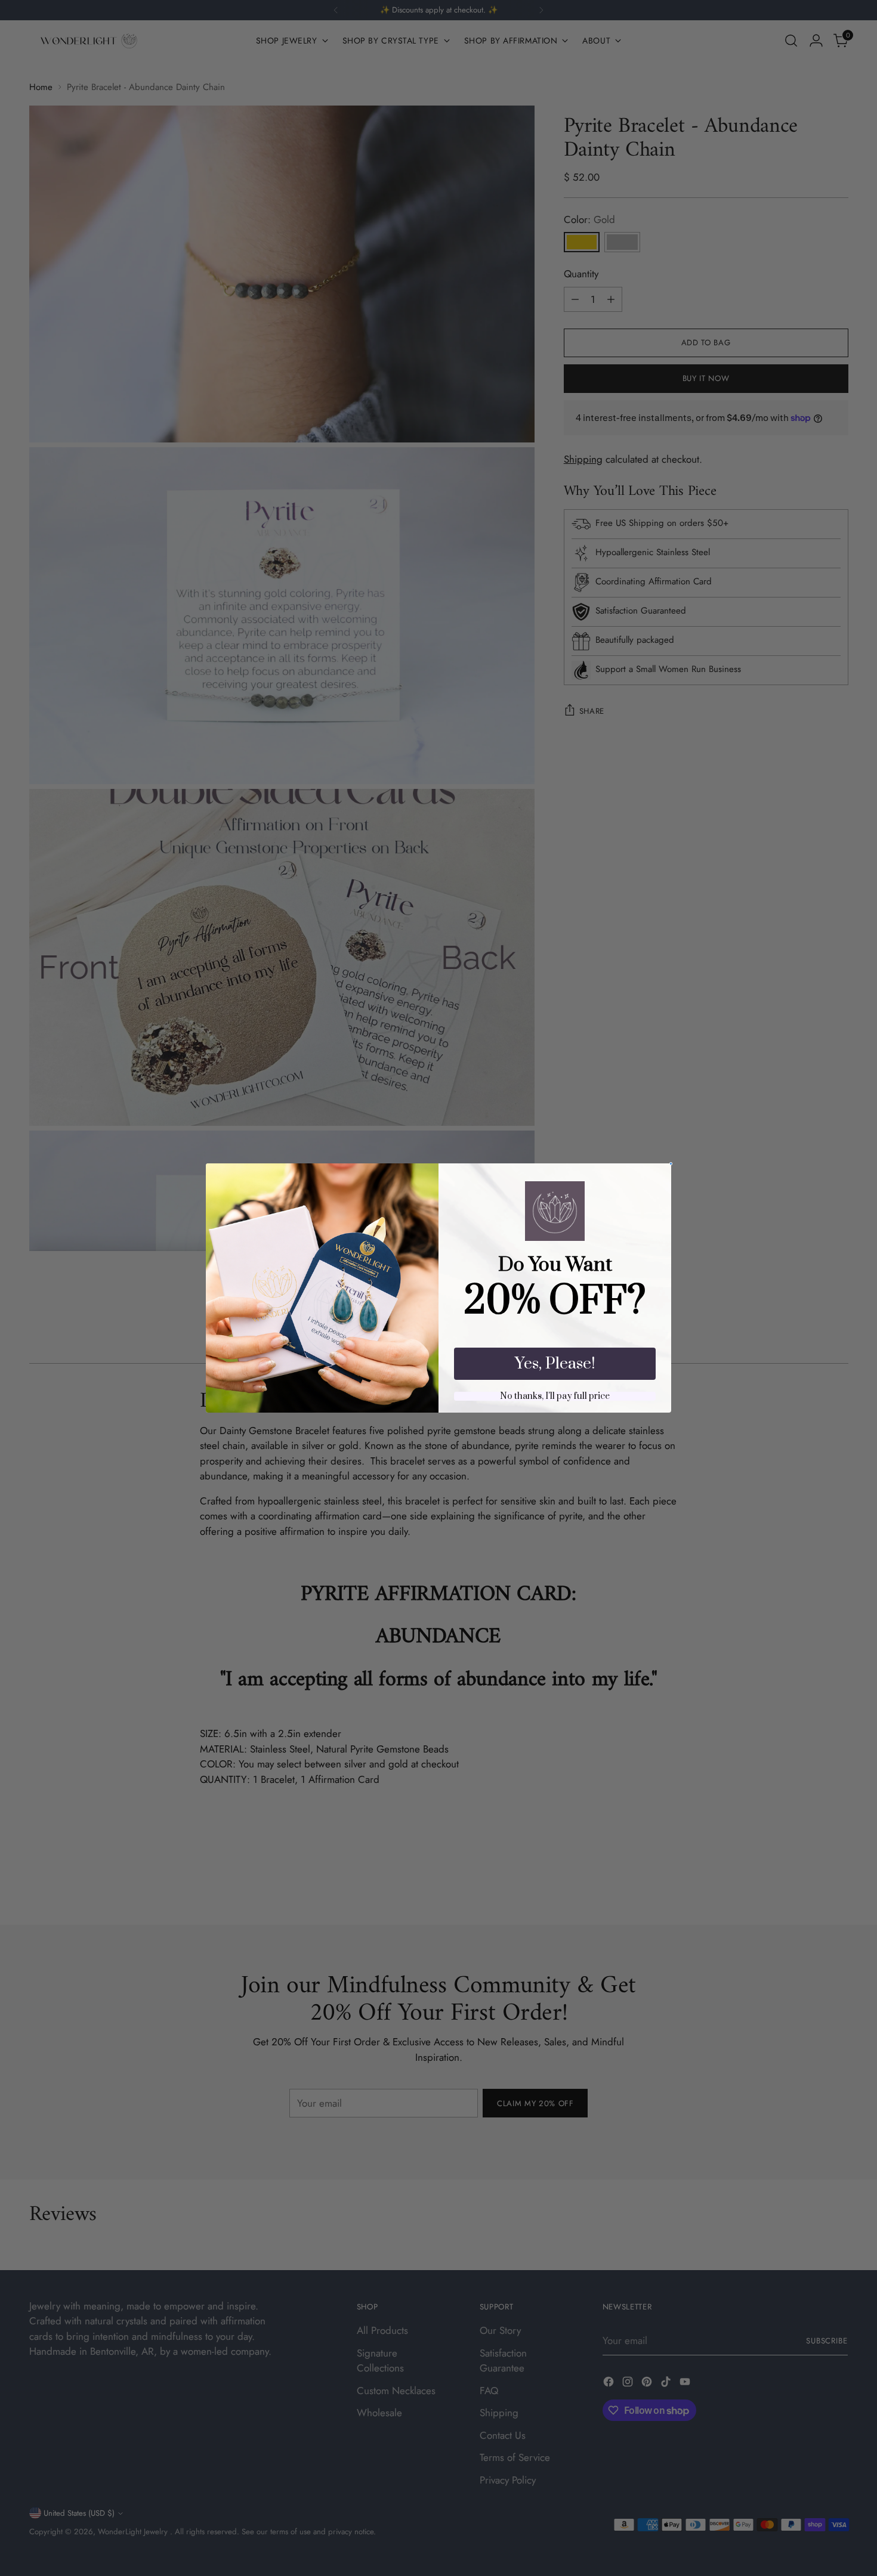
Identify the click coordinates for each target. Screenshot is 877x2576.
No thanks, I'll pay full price (555, 1396)
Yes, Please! (555, 1364)
